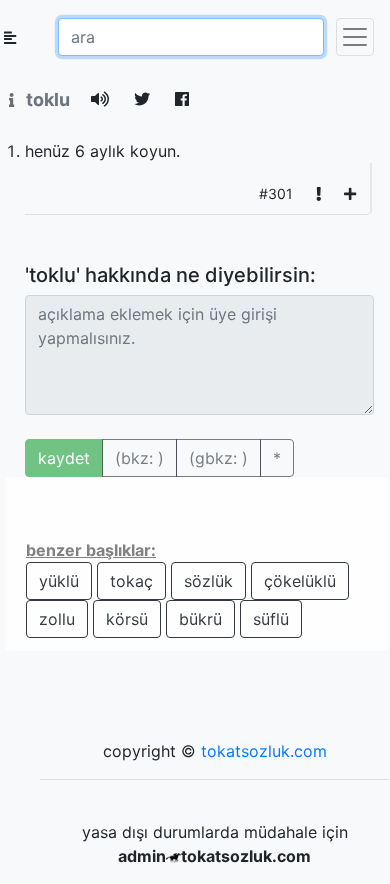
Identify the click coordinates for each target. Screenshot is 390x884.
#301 (276, 193)
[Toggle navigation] (355, 37)
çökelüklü (300, 581)
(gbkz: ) (218, 458)
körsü (127, 619)
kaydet (64, 458)
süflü (271, 619)
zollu (57, 619)
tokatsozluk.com (264, 751)
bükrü (200, 619)
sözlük (208, 581)
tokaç (131, 581)
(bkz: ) (139, 458)
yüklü (59, 581)
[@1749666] (350, 193)
